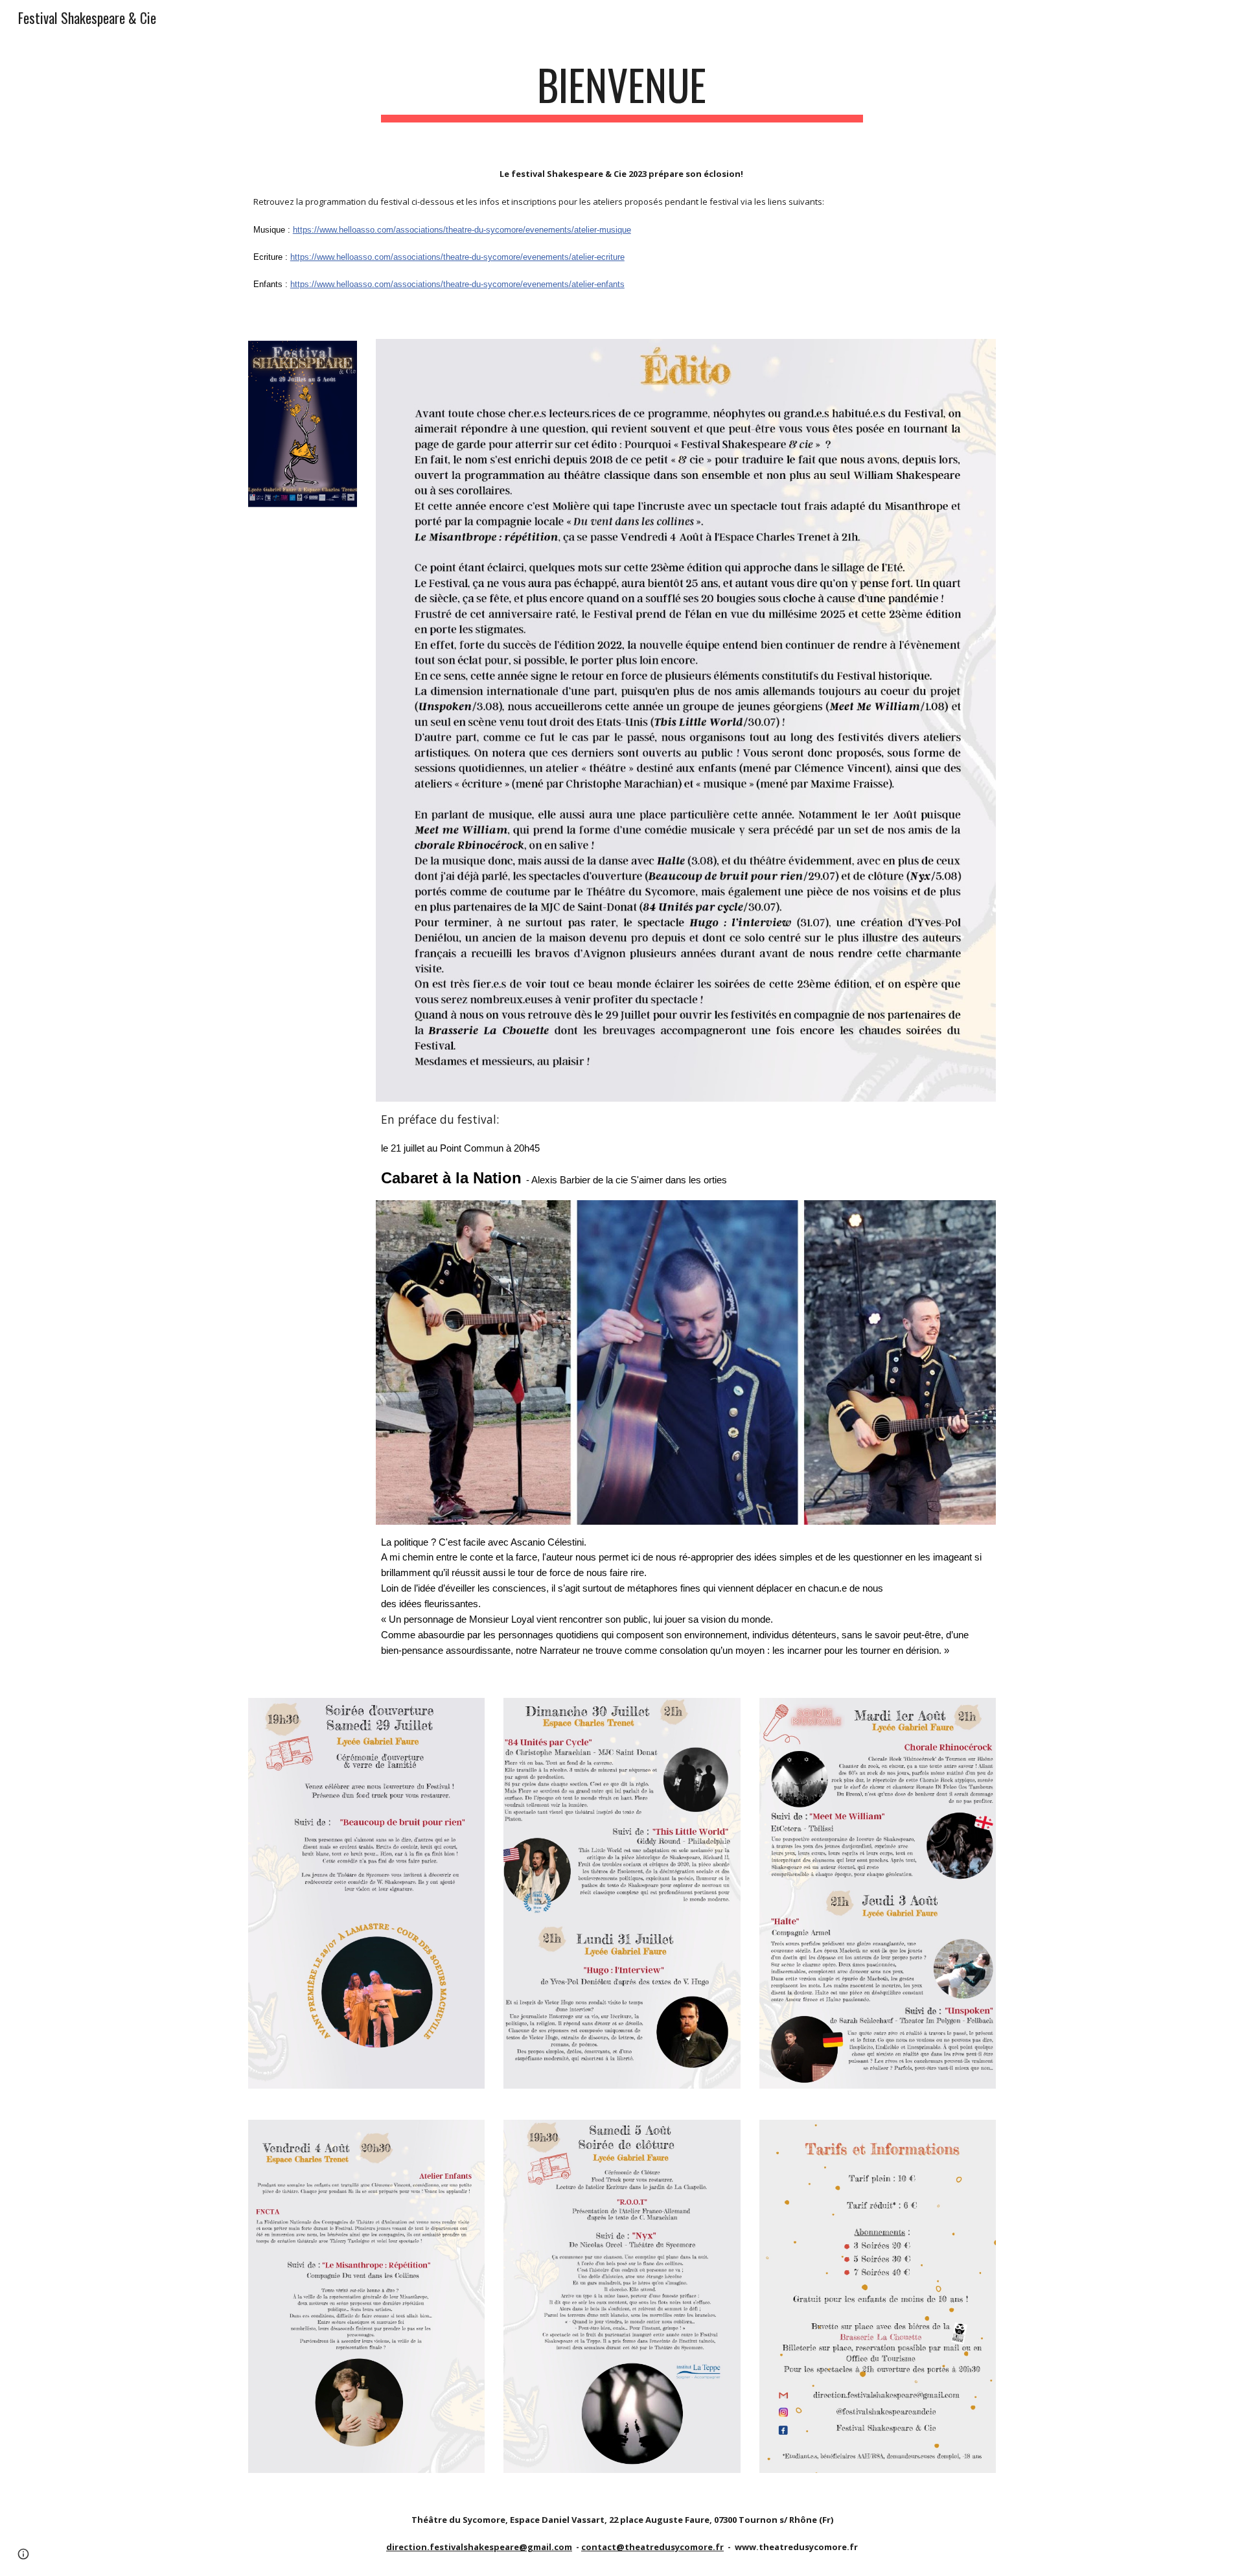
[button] (23, 2554)
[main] (622, 91)
